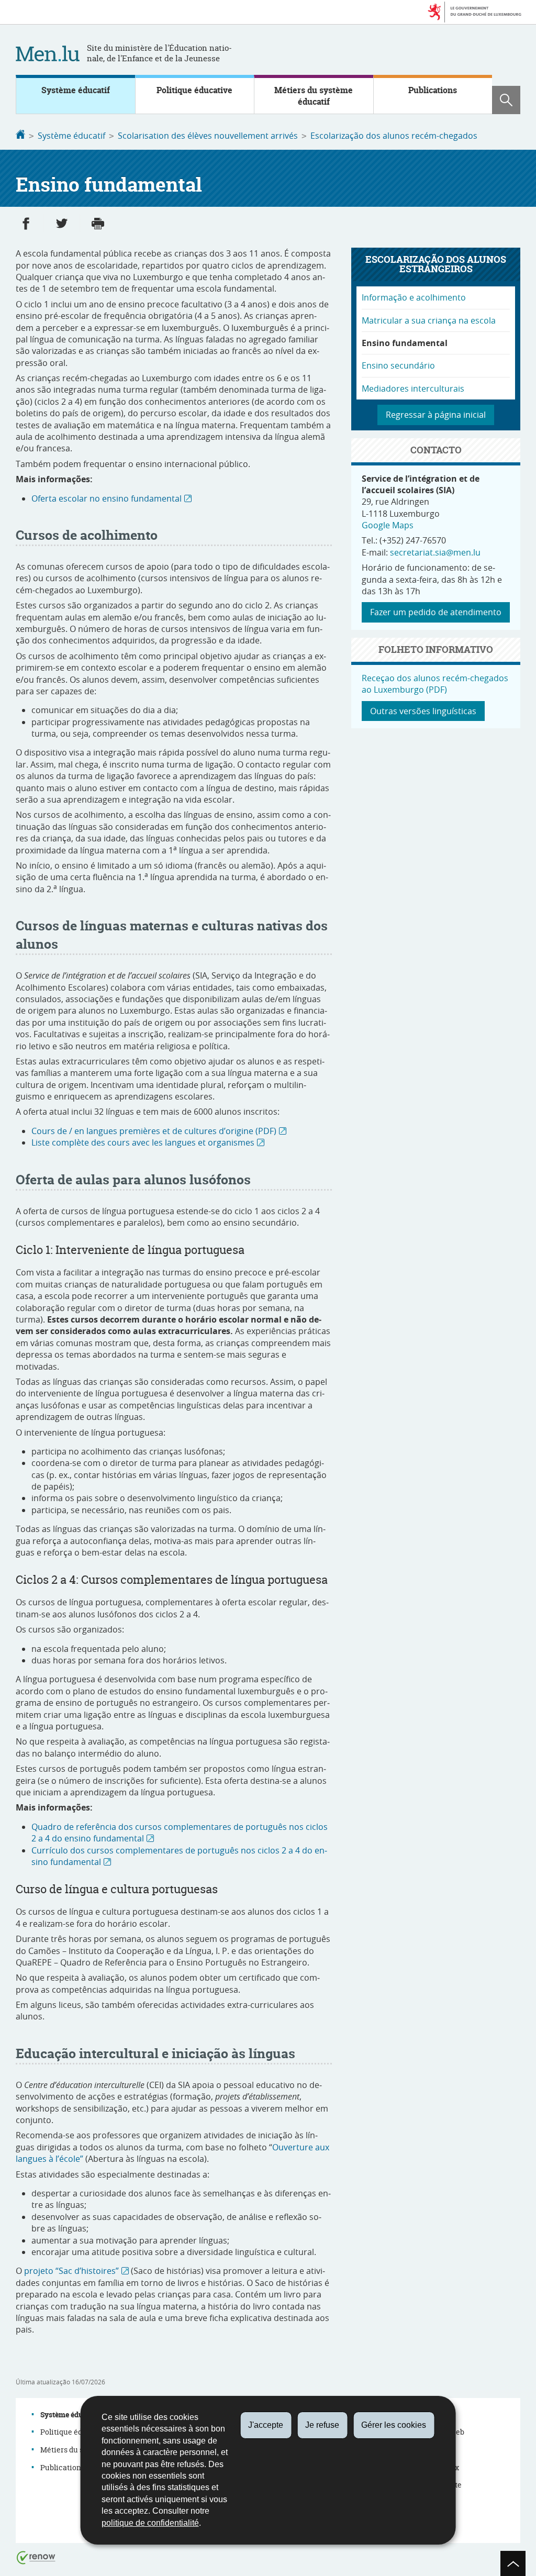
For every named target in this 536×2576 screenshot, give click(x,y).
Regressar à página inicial (436, 415)
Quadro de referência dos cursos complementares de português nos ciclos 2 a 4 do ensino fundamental (180, 1833)
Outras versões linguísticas (423, 711)
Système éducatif (76, 90)
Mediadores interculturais (413, 388)
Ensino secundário (398, 365)
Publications (433, 90)
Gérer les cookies (394, 2425)
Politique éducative (194, 90)
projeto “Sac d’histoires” (71, 2271)
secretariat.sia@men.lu (435, 552)
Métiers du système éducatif (314, 96)
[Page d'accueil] (20, 136)
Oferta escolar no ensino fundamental (107, 498)
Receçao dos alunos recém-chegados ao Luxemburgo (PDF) (435, 684)
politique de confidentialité (150, 2523)
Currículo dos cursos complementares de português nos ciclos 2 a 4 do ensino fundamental (179, 1856)
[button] (506, 100)
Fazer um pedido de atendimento (436, 612)
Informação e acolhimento (414, 297)
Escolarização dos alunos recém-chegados (394, 136)
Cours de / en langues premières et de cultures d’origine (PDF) (154, 1131)
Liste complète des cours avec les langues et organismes (143, 1142)
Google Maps (388, 525)
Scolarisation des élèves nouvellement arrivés (208, 136)
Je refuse (322, 2425)
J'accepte (266, 2425)
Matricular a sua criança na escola (429, 320)
